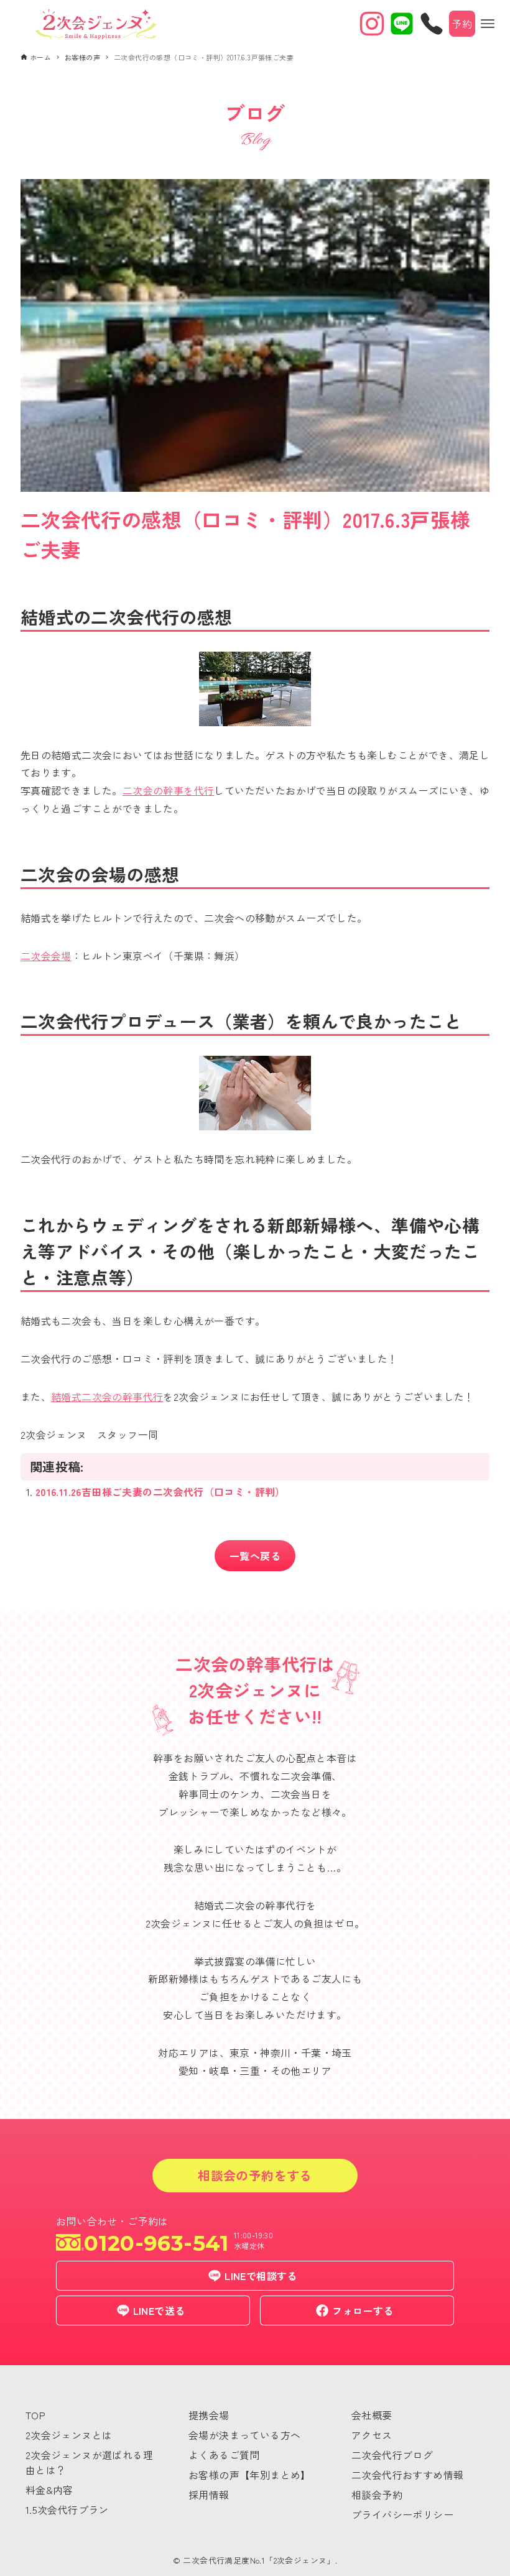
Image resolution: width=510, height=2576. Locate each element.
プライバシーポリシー (402, 2514)
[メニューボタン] (488, 24)
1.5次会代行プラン (67, 2509)
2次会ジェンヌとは (69, 2435)
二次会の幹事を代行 (169, 790)
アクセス (372, 2435)
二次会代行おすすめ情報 (407, 2475)
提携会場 (209, 2415)
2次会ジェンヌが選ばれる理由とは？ (89, 2462)
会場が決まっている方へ (244, 2435)
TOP (35, 2415)
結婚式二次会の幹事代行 (107, 1396)
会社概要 (372, 2415)
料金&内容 (49, 2490)
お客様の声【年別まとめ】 (250, 2475)
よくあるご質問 (224, 2455)
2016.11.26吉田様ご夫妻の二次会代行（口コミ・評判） (160, 1492)
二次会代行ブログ (392, 2455)
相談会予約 (377, 2495)
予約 (462, 24)
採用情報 (209, 2495)
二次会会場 (46, 956)
